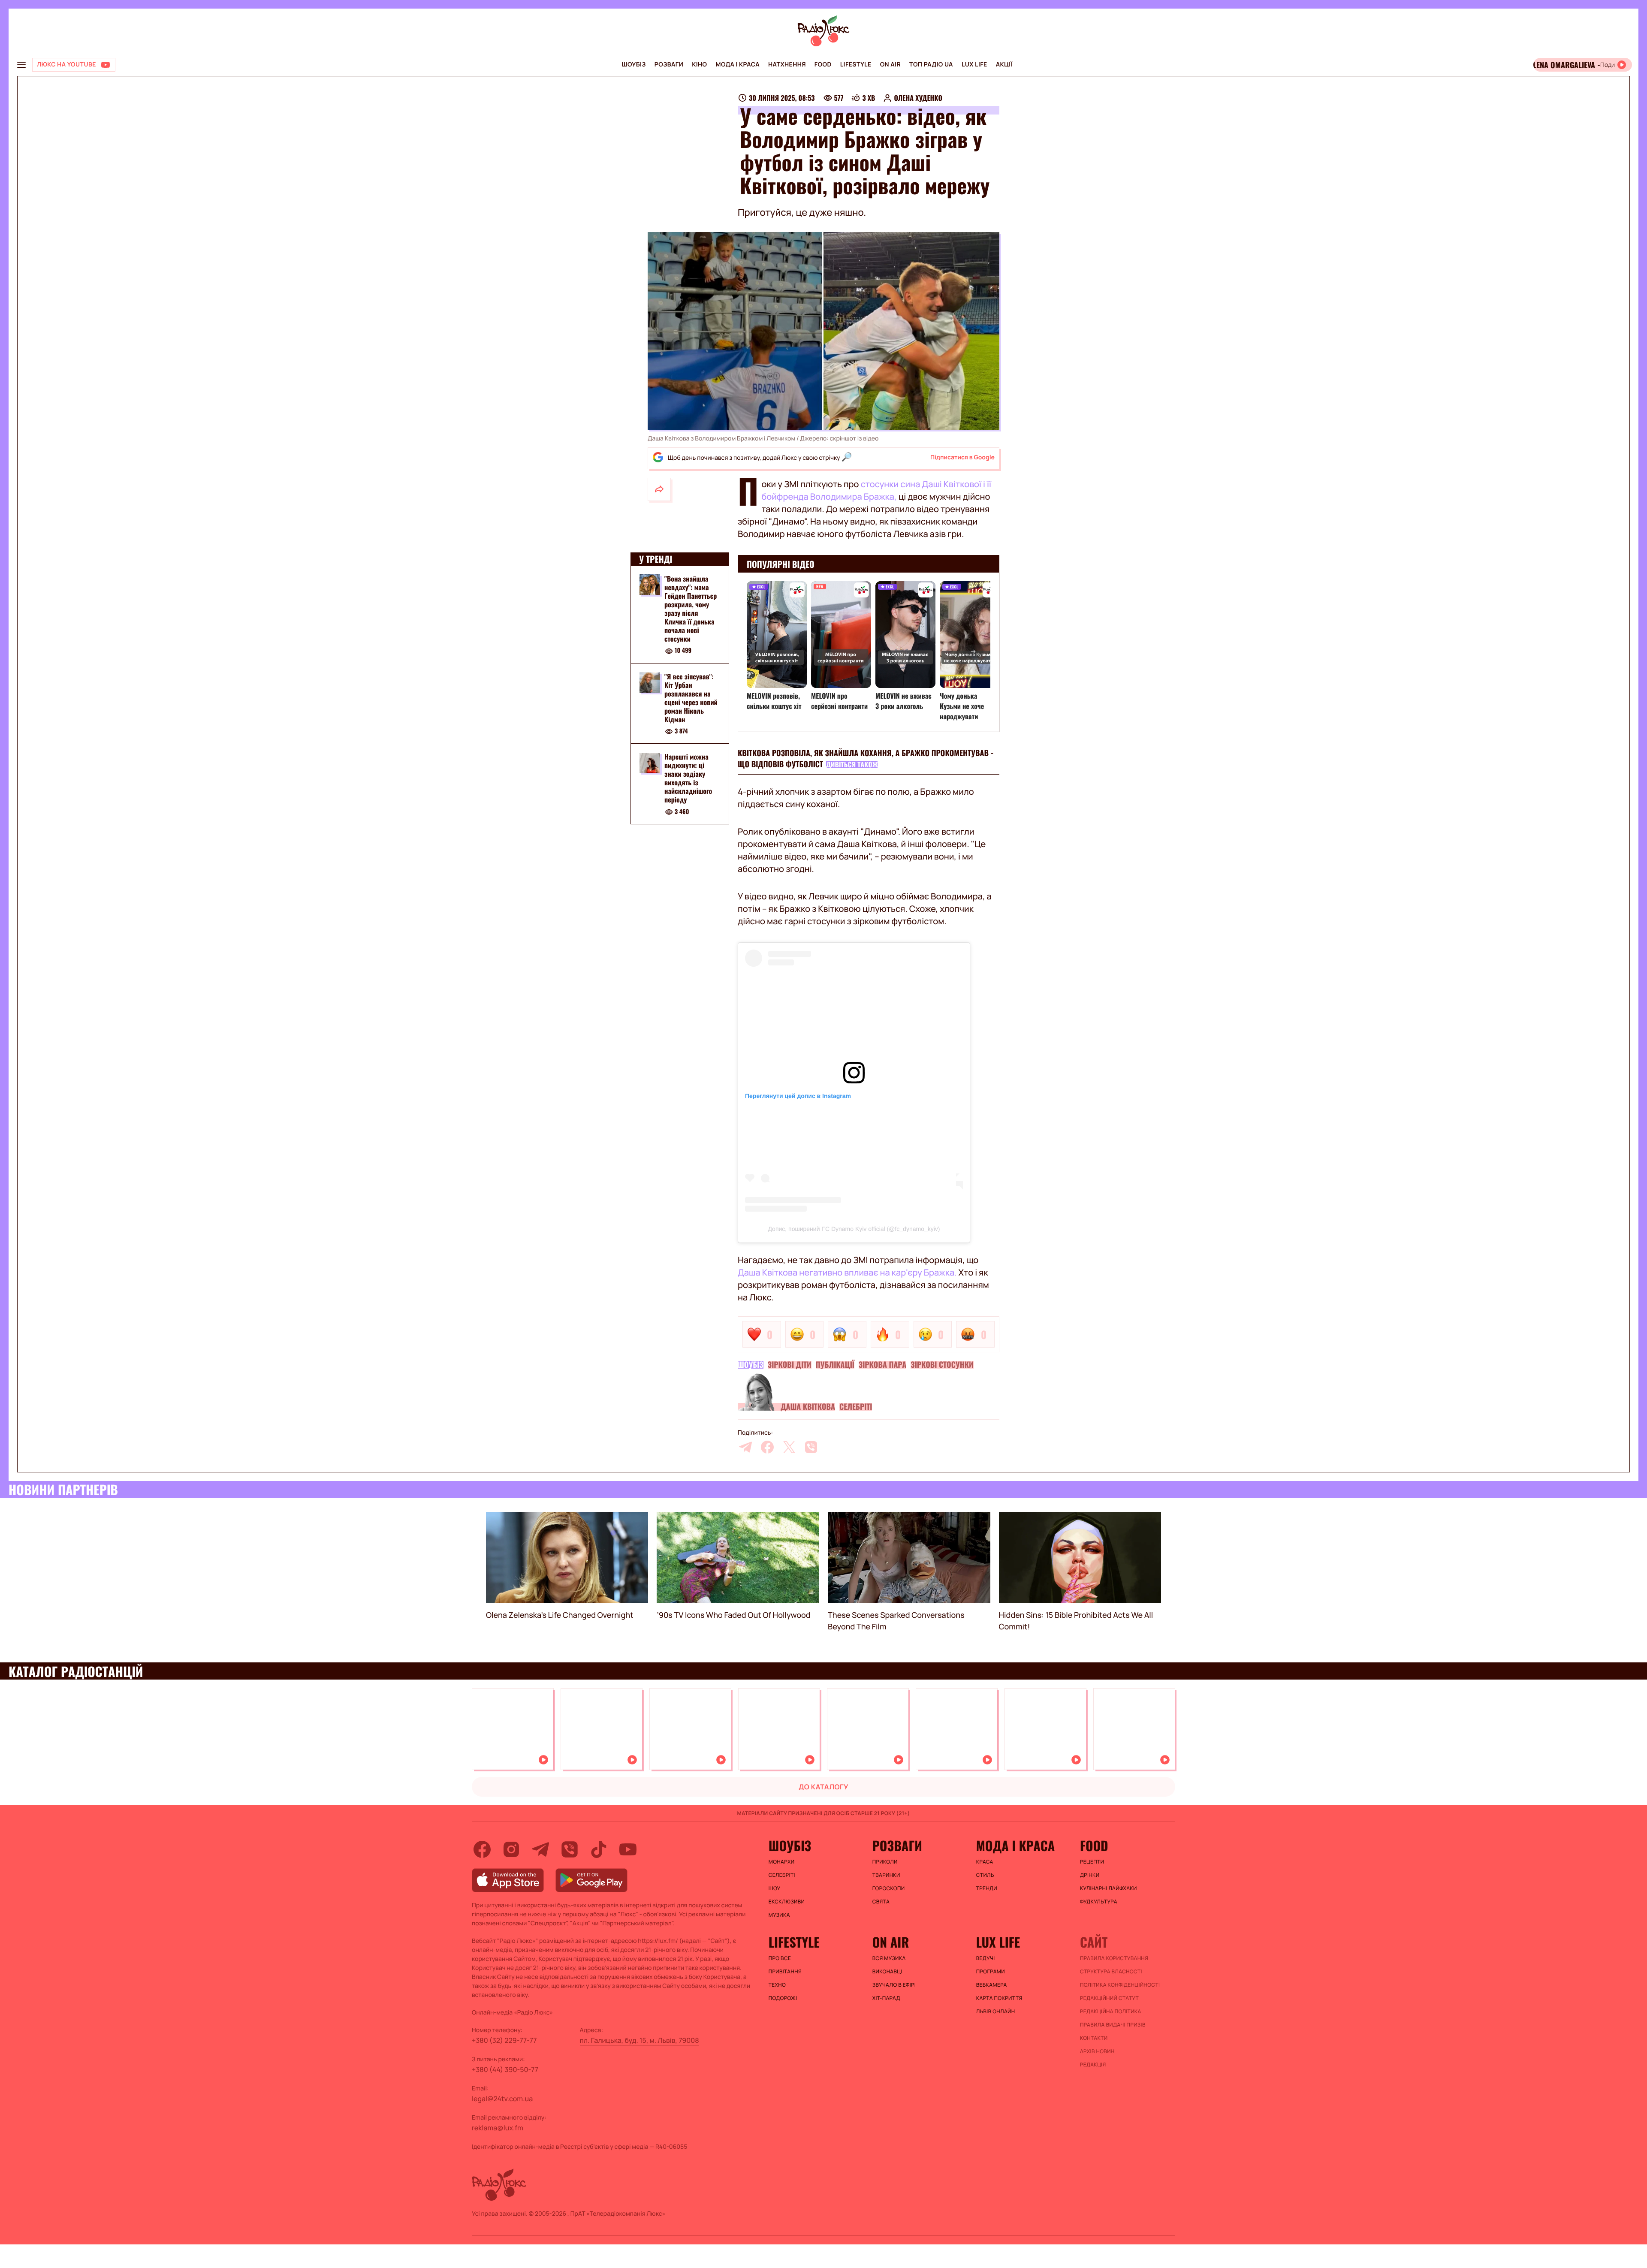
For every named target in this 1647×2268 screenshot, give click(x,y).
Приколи (885, 1862)
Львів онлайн (996, 2012)
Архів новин (1097, 2051)
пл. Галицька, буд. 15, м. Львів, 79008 (639, 2040)
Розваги (669, 65)
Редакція (1093, 2065)
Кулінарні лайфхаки (1109, 1888)
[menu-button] (21, 65)
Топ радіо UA (931, 65)
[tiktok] (599, 1849)
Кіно (699, 65)
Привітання (785, 1972)
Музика (779, 1915)
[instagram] (511, 1849)
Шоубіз (633, 65)
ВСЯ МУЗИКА (889, 1958)
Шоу (775, 1888)
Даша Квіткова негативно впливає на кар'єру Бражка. (848, 1272)
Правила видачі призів (1113, 2025)
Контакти (1094, 2038)
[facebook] (767, 1447)
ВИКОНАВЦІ (887, 1972)
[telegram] (745, 1447)
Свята (881, 1902)
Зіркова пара (882, 1365)
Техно (777, 1985)
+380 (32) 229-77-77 (504, 2040)
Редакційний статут (1109, 1998)
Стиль (985, 1875)
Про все (780, 1958)
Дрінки (1090, 1875)
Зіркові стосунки (942, 1365)
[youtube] (628, 1849)
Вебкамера (992, 1985)
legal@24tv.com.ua (502, 2099)
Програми (991, 1972)
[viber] (811, 1447)
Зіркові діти (790, 1365)
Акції (1004, 65)
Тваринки (886, 1875)
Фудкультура (1099, 1902)
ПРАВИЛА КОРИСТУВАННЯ (1114, 1958)
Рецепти (1092, 1862)
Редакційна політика (1111, 2012)
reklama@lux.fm (498, 2128)
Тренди (987, 1888)
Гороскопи (889, 1888)
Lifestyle (856, 65)
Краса (985, 1862)
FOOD (823, 65)
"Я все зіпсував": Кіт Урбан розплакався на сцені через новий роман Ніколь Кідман (691, 698)
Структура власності (1111, 1972)
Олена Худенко (918, 98)
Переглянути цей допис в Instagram (798, 1096)
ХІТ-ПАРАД (886, 1998)
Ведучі (986, 1958)
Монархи (782, 1862)
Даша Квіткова (808, 1407)
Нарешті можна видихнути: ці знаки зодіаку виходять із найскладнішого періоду (688, 778)
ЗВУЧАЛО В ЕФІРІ (894, 1985)
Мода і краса (738, 65)
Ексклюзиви (787, 1902)
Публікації (835, 1365)
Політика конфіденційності (1120, 1985)
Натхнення (787, 65)
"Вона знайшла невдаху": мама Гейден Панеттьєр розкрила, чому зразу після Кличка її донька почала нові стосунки (691, 609)
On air (890, 65)
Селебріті (856, 1407)
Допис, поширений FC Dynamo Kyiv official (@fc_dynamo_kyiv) (854, 1229)
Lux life (974, 65)
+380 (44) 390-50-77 (505, 2069)
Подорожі (783, 1998)
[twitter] (789, 1447)
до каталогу (823, 1787)
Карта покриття (999, 1998)
